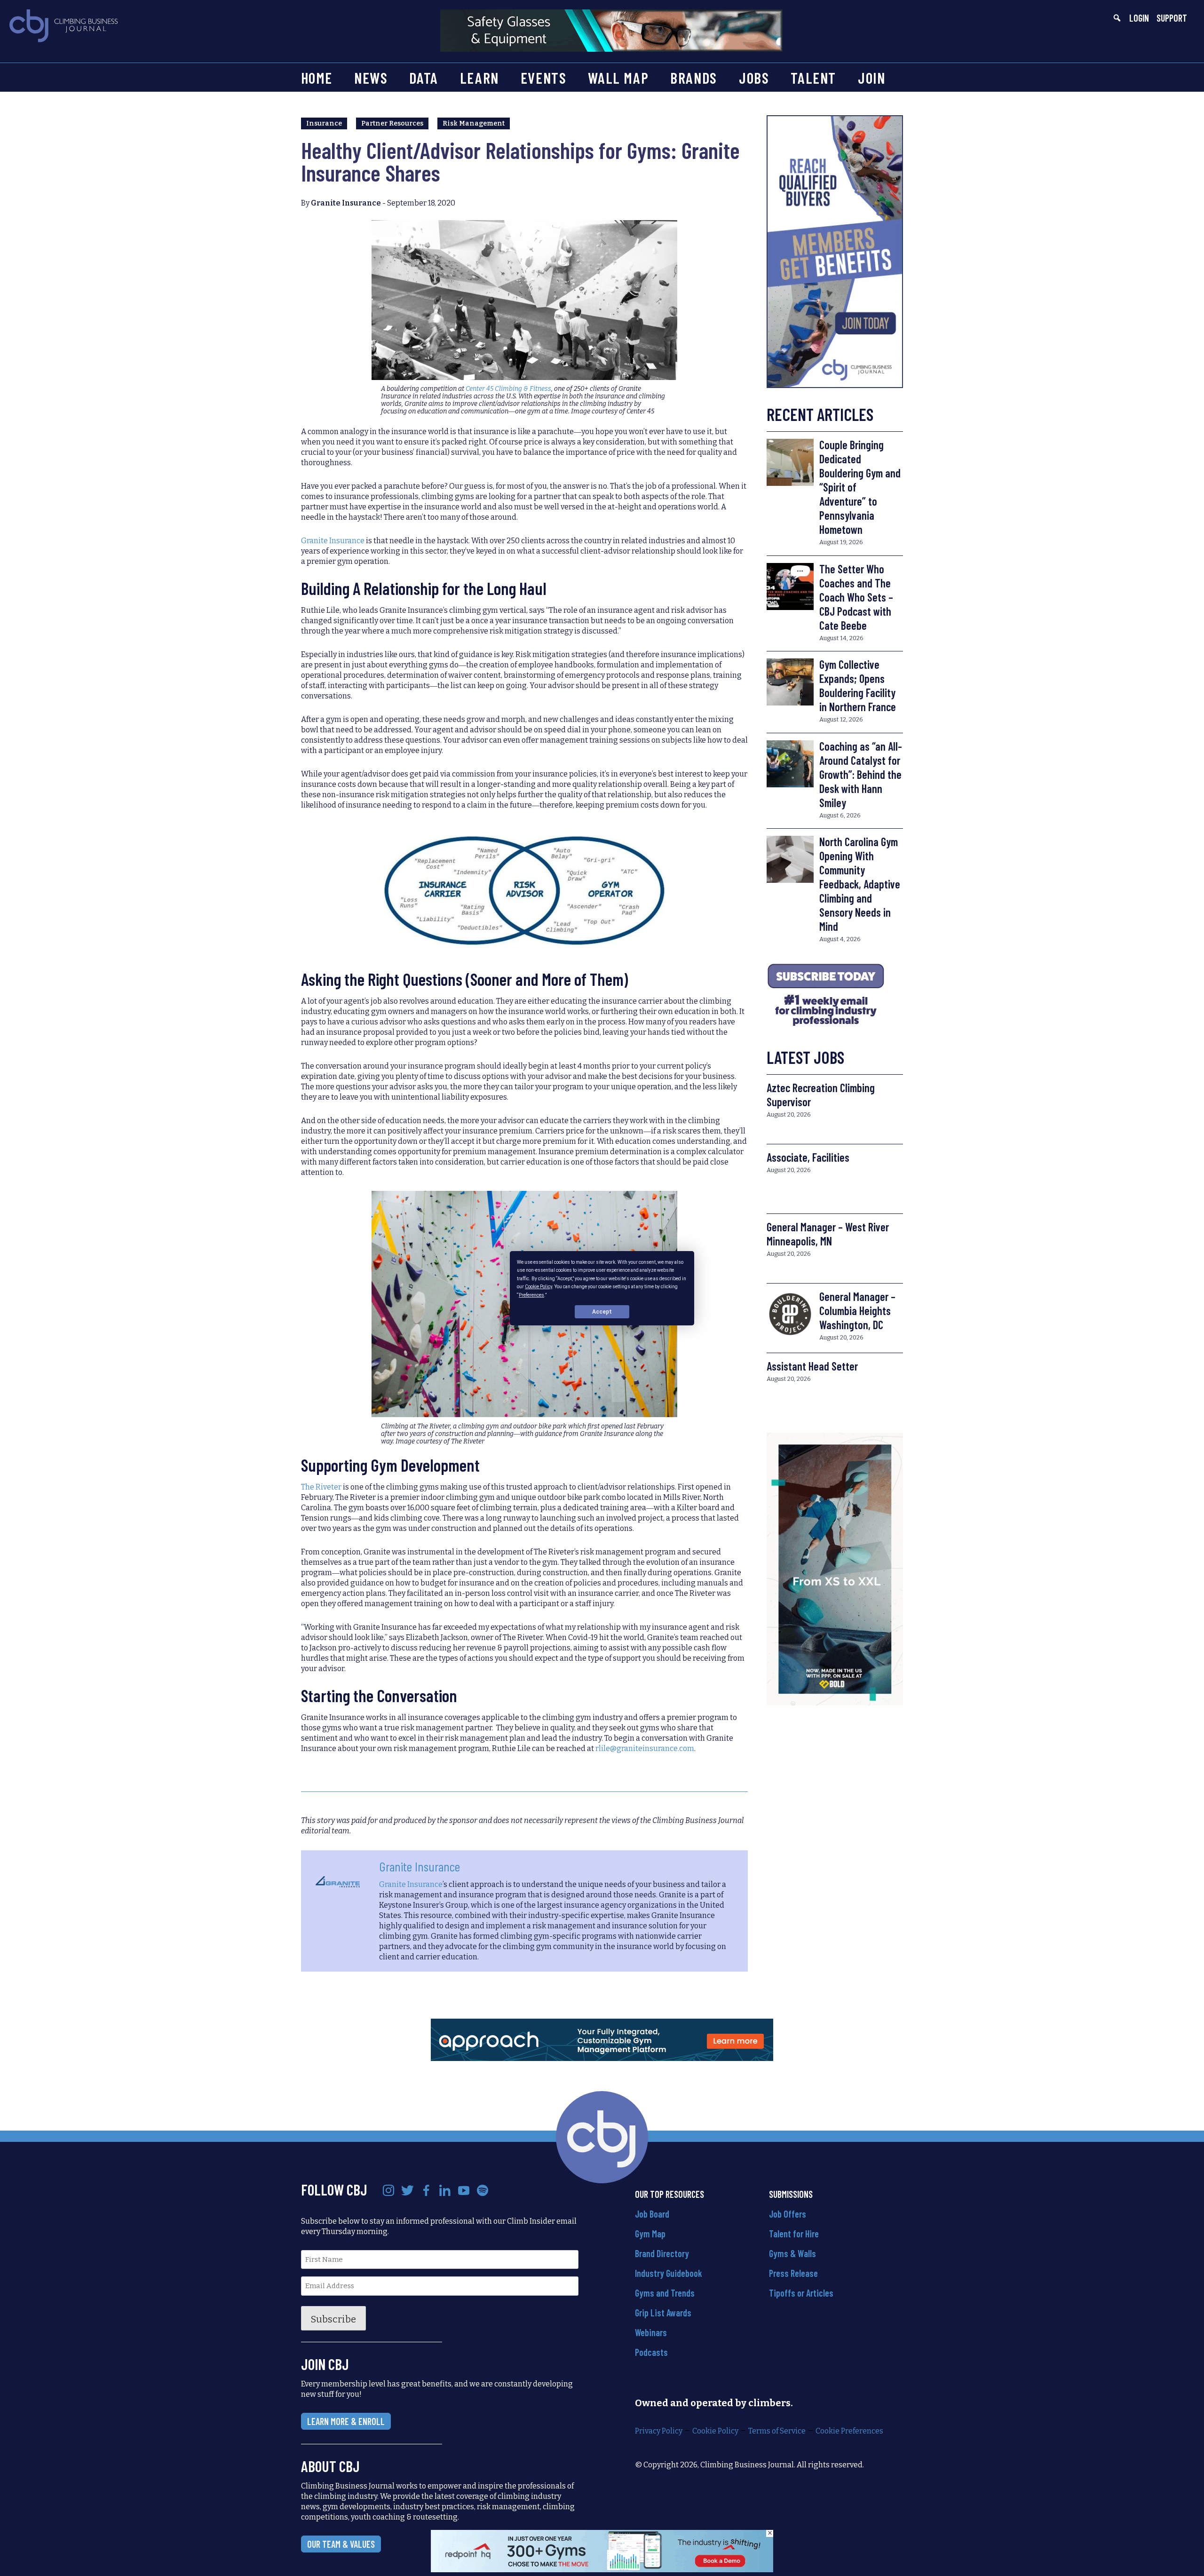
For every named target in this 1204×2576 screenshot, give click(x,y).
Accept (602, 1311)
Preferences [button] (531, 1295)
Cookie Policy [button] (539, 1287)
